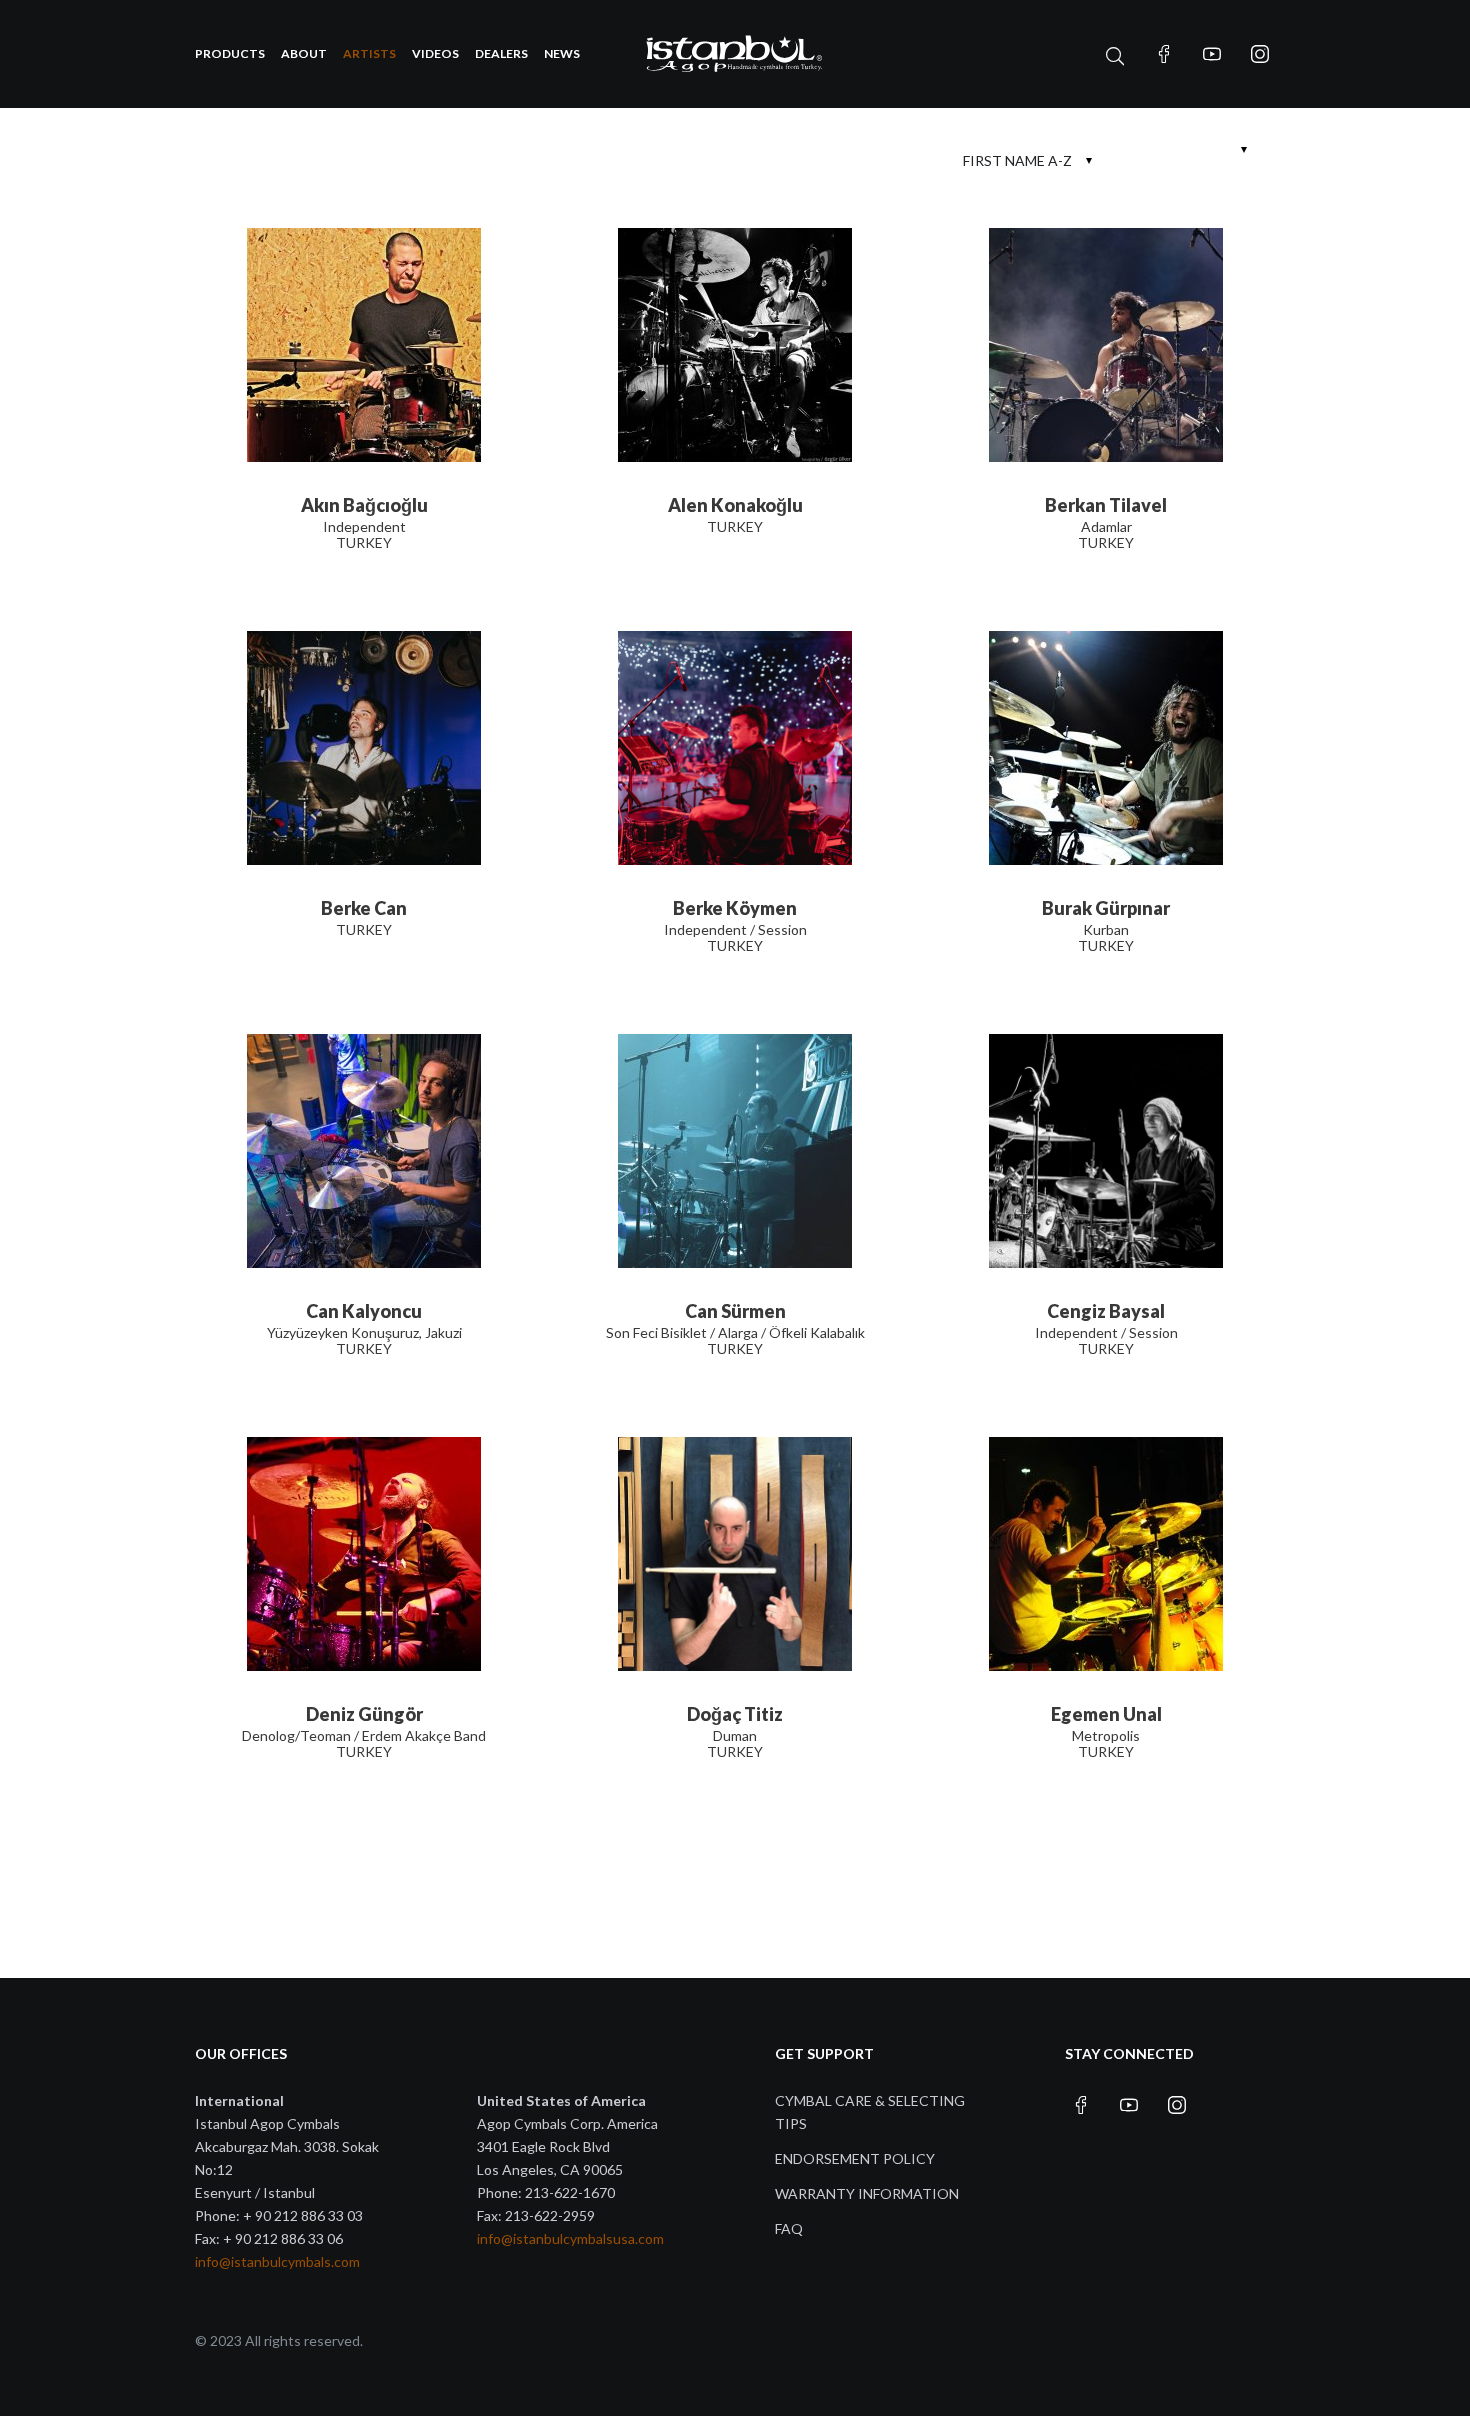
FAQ (789, 2228)
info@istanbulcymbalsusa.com (570, 2238)
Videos (435, 53)
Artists (369, 53)
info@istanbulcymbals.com (277, 2261)
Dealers (501, 53)
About (304, 53)
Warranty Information (867, 2193)
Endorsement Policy (855, 2158)
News (562, 53)
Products (230, 53)
